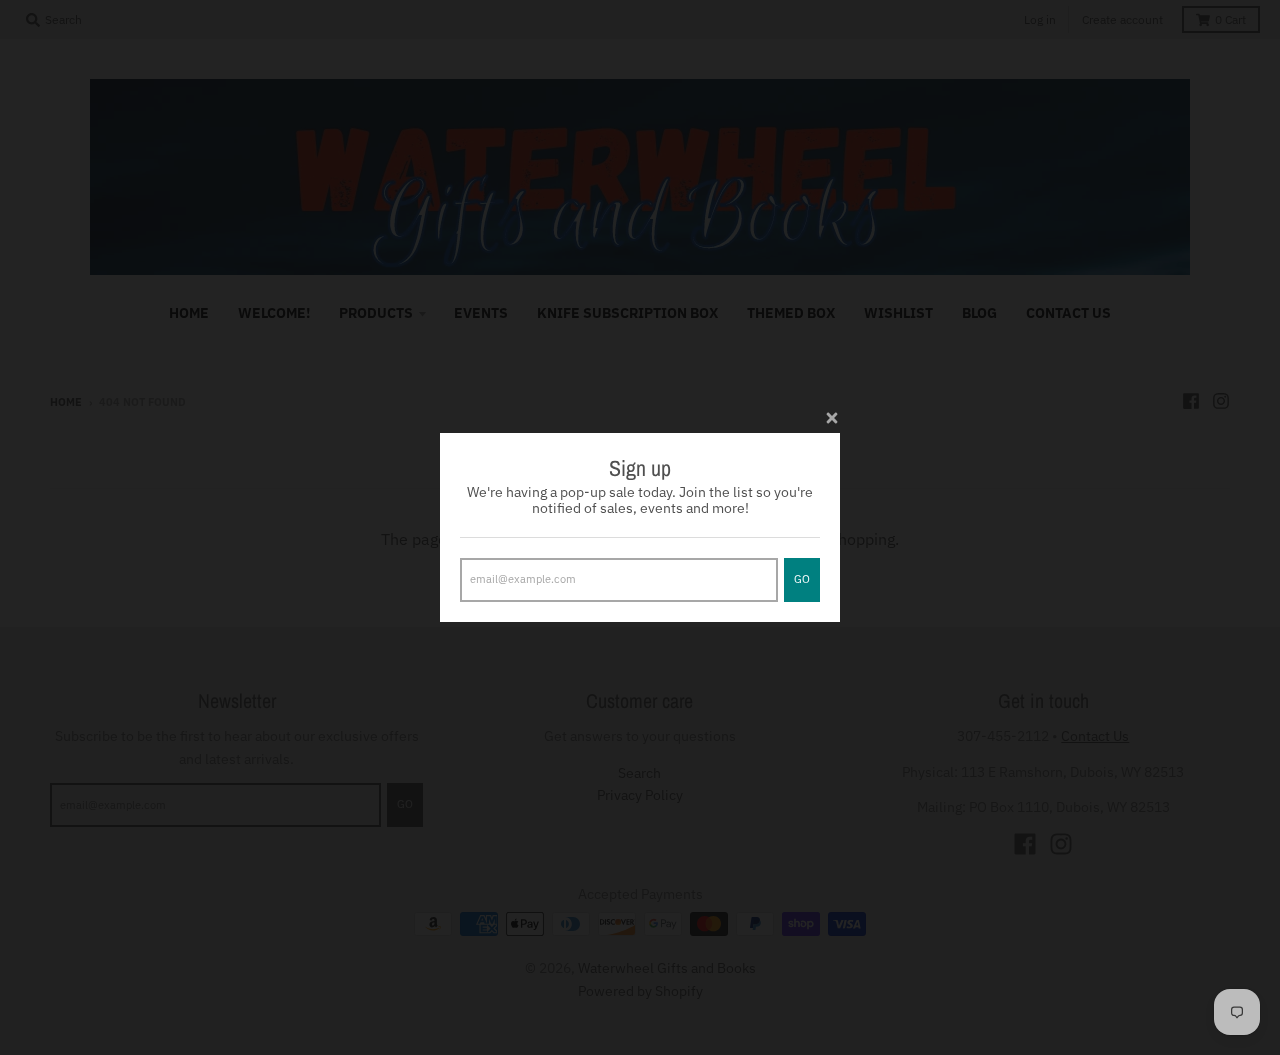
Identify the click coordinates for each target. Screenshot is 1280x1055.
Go (802, 579)
